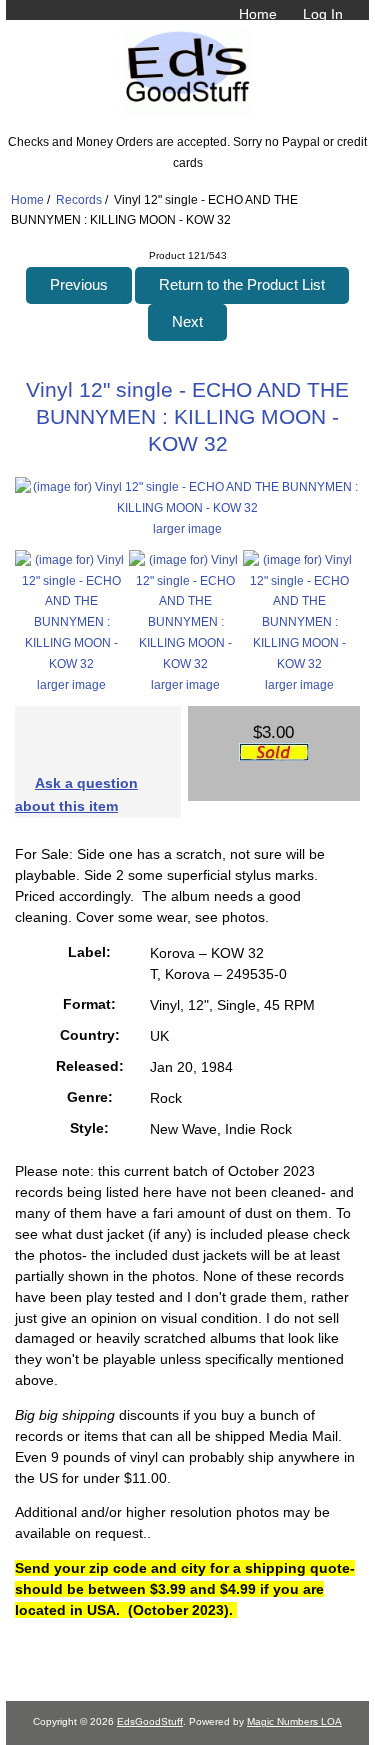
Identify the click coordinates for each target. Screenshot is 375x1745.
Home (258, 14)
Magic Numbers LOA (294, 1721)
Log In (323, 14)
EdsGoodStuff (150, 1721)
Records (79, 199)
